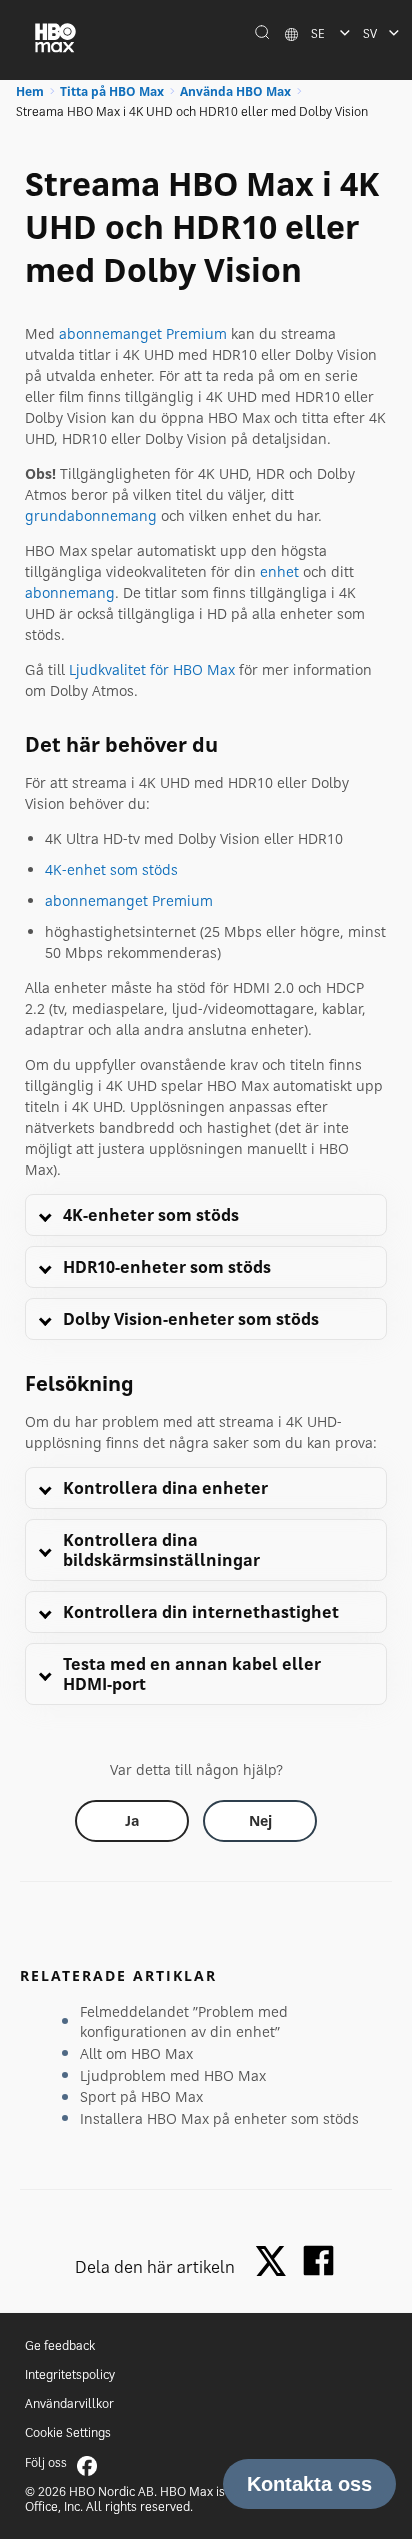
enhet (279, 571)
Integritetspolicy (70, 2374)
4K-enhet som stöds (111, 869)
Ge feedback (60, 2345)
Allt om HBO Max (136, 2053)
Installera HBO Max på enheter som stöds (219, 2118)
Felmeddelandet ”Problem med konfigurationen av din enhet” (184, 2021)
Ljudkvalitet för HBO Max (152, 669)
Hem (30, 91)
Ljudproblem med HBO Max (173, 2075)
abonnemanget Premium (143, 333)
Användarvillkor (69, 2403)
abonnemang (70, 592)
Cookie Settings (68, 2432)
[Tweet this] (276, 2262)
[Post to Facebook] (318, 2260)
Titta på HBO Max (112, 91)
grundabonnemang (91, 515)
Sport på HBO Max (141, 2096)
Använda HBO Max (235, 91)
